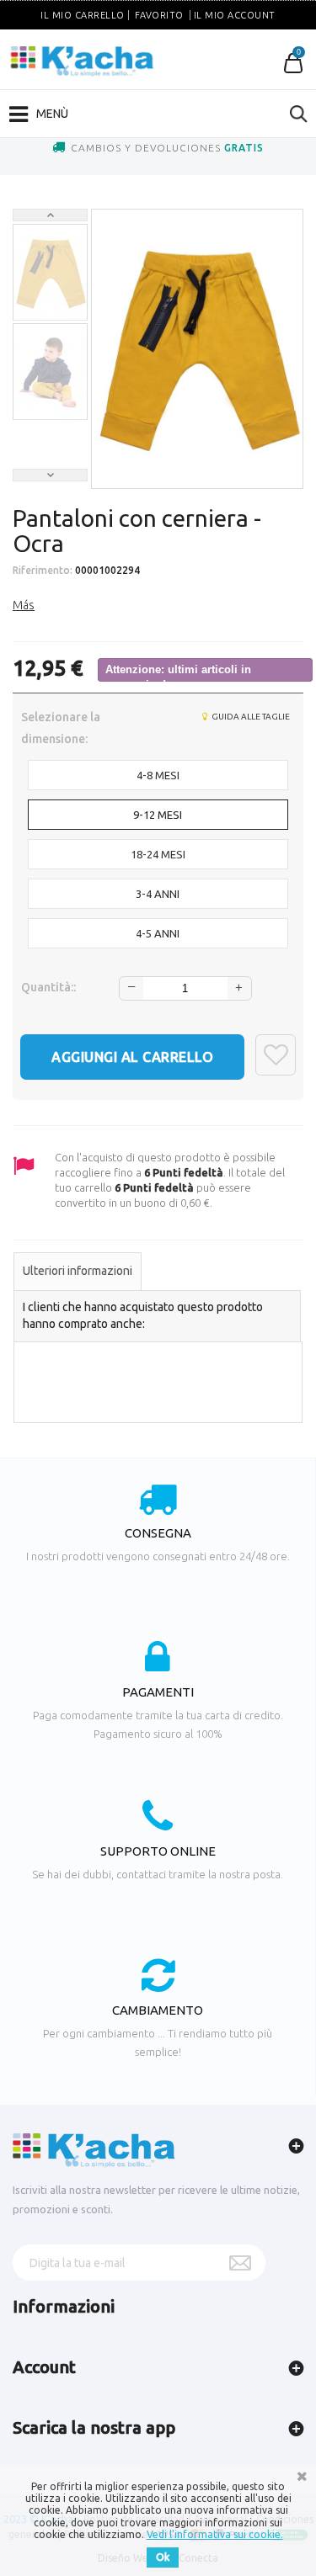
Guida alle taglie (250, 717)
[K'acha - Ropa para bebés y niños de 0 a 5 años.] (82, 61)
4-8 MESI (158, 775)
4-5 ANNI (158, 933)
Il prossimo (50, 475)
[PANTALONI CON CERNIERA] (50, 273)
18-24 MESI (158, 854)
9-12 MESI (158, 815)
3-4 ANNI (158, 894)
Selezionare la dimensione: (61, 728)
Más (24, 605)
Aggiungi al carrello (132, 1057)
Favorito (159, 15)
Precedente (50, 215)
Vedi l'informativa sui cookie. (215, 2534)
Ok (163, 2557)
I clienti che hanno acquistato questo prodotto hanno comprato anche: (143, 1315)
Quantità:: (48, 987)
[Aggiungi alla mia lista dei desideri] (276, 1055)
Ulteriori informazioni (78, 1271)
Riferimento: (43, 570)
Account (44, 2367)
